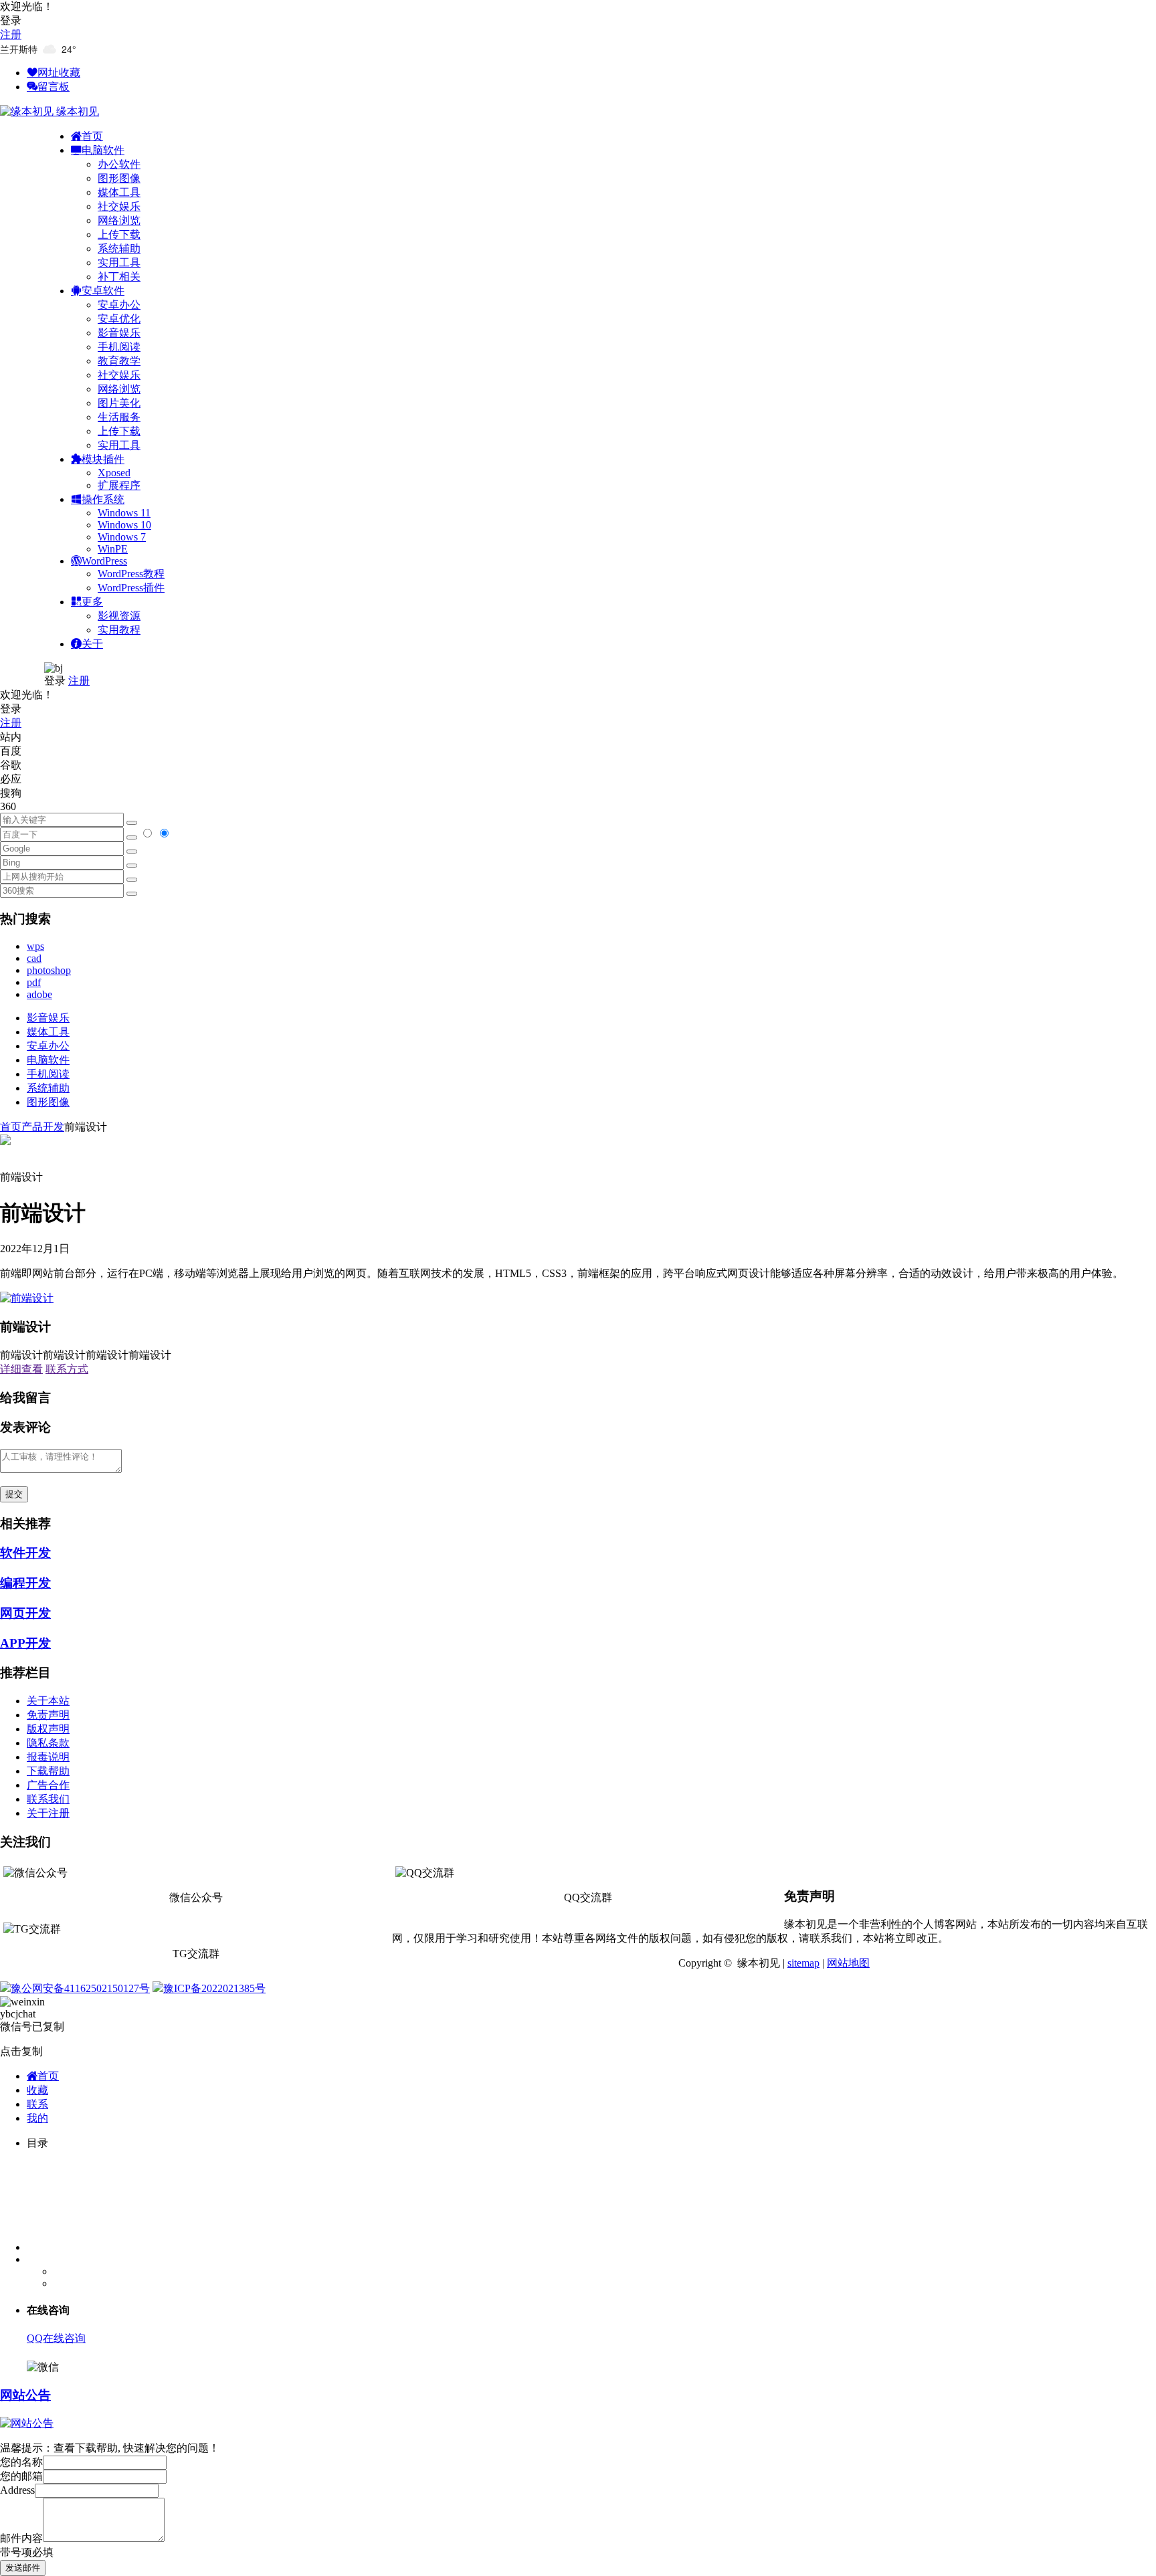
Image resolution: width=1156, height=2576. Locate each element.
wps (35, 946)
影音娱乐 (119, 333)
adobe (39, 994)
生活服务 (119, 417)
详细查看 (21, 1369)
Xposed (114, 473)
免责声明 (48, 1715)
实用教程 (119, 630)
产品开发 (43, 1127)
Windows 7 (122, 537)
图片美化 (119, 403)
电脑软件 (48, 1060)
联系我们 (48, 1799)
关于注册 (48, 1813)
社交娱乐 (119, 206)
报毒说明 (48, 1757)
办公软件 (119, 164)
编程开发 (25, 1583)
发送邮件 (23, 2568)
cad (34, 958)
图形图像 (119, 178)
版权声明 (48, 1729)
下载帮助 (48, 1771)
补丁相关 (119, 277)
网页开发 (25, 1613)
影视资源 (119, 616)
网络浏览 (119, 220)
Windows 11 (124, 513)
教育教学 (119, 361)
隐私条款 (48, 1743)
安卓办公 (119, 305)
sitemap (803, 1963)
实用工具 (119, 263)
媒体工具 (119, 192)
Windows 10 (124, 525)
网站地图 (848, 1963)
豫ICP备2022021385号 (214, 1988)
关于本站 (48, 1701)
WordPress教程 (131, 574)
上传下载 (119, 234)
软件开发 (25, 1553)
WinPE (113, 549)
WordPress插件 (131, 588)
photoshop (49, 970)
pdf (34, 982)
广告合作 (48, 1785)
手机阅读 (119, 347)
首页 (11, 1127)
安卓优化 (119, 319)
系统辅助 (119, 249)
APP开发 (25, 1643)
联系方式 (67, 1369)
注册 (11, 34)
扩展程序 (119, 485)
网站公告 (25, 2395)
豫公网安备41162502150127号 (80, 1988)
